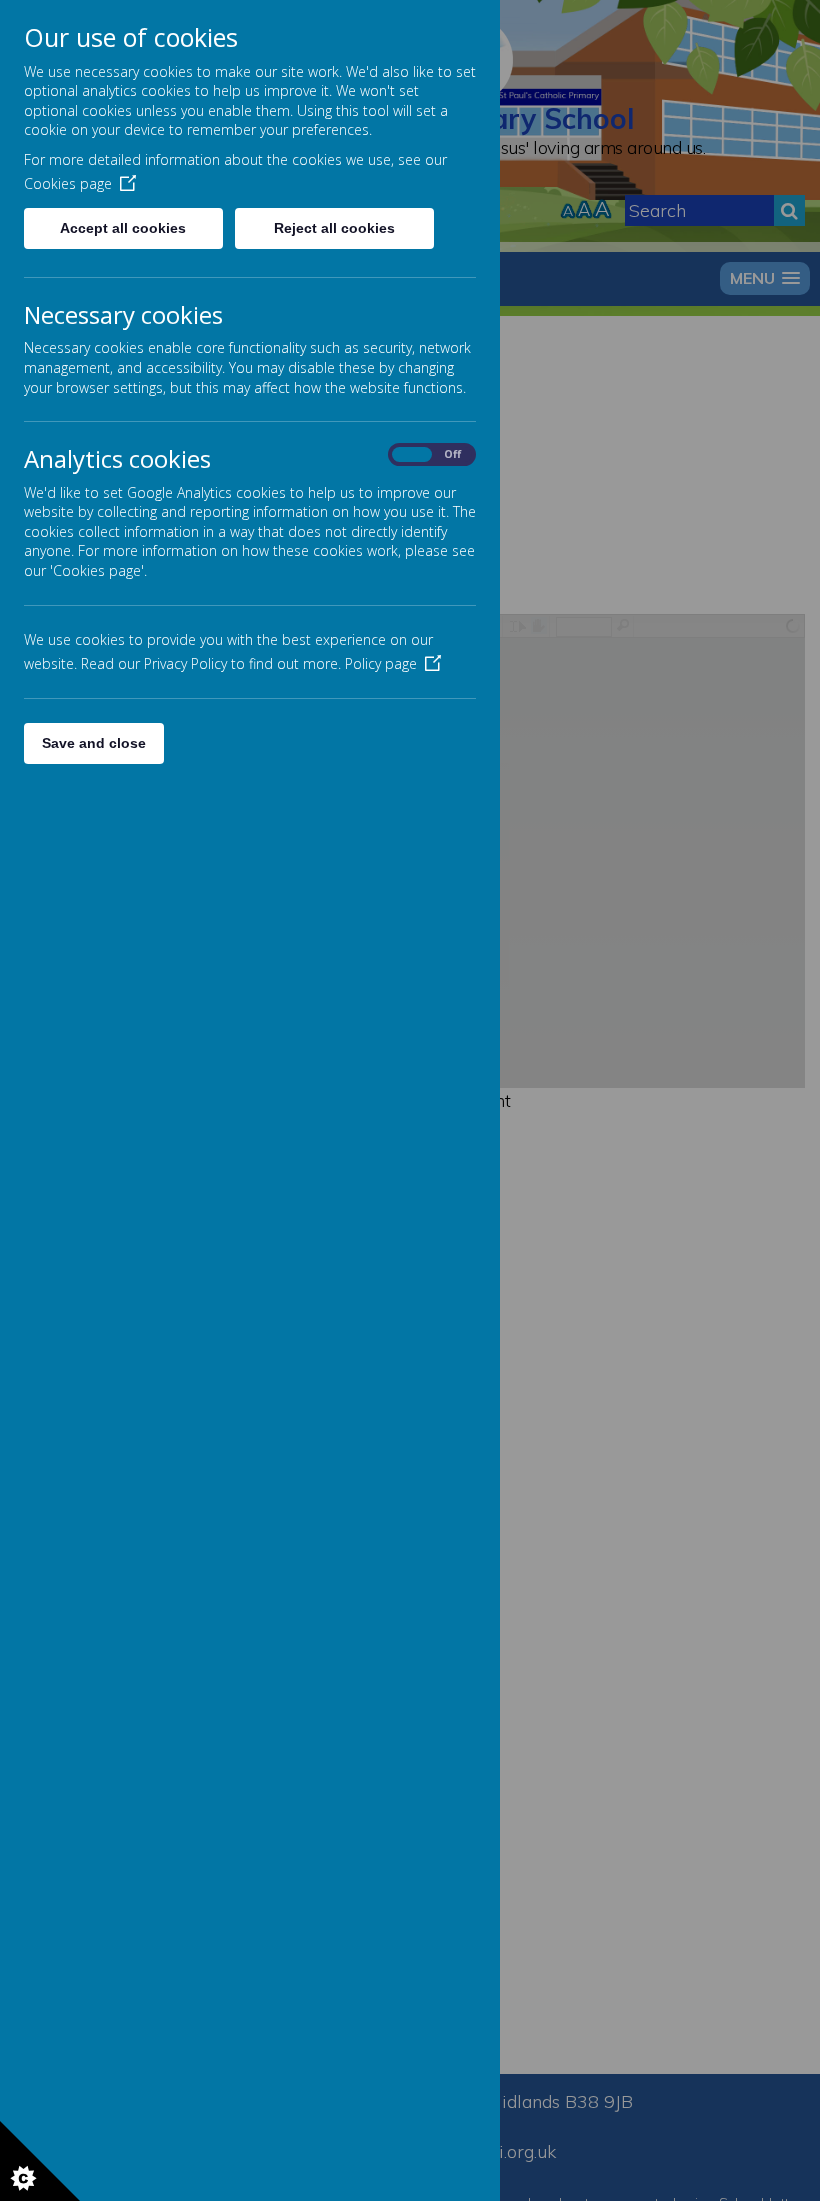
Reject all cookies (334, 228)
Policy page (381, 663)
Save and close (94, 743)
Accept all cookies (123, 228)
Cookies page (68, 183)
